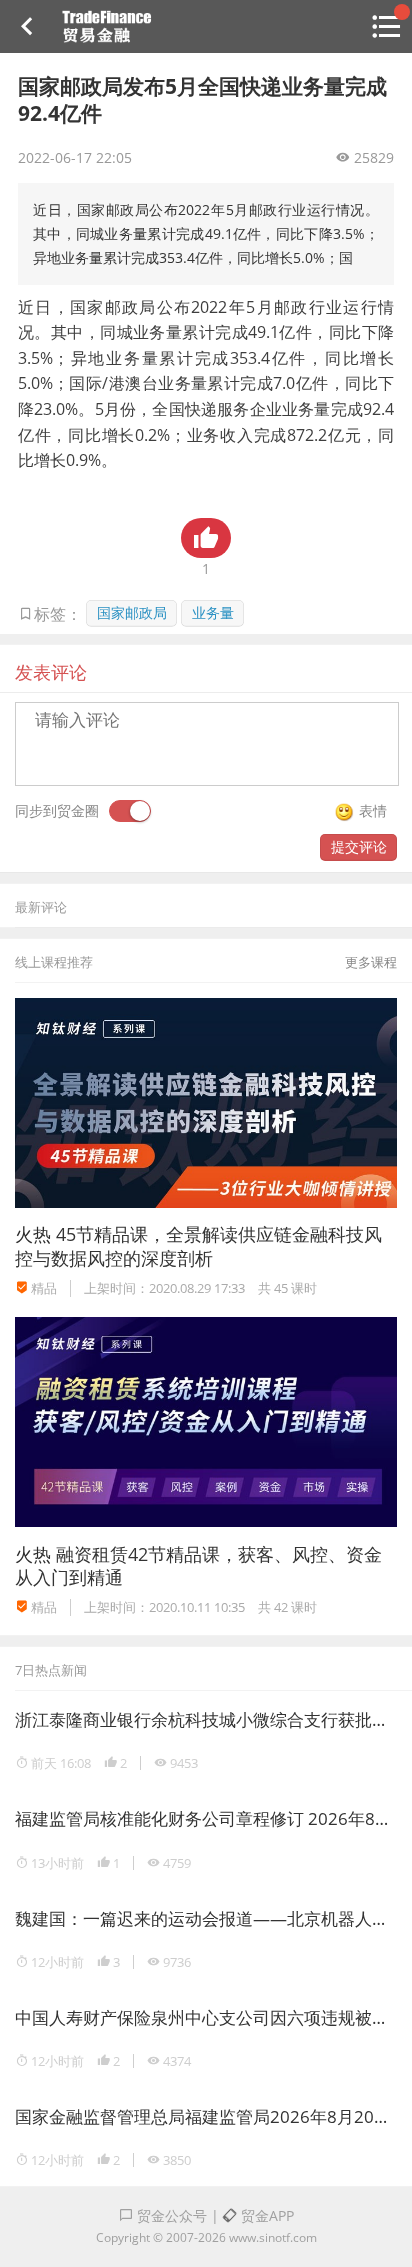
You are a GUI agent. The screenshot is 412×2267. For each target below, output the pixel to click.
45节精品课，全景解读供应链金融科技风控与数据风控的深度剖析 (198, 1245)
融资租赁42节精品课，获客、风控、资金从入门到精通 (198, 1565)
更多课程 (371, 962)
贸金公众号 (170, 2215)
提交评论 (359, 846)
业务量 (213, 612)
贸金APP (265, 2215)
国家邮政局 (132, 612)
